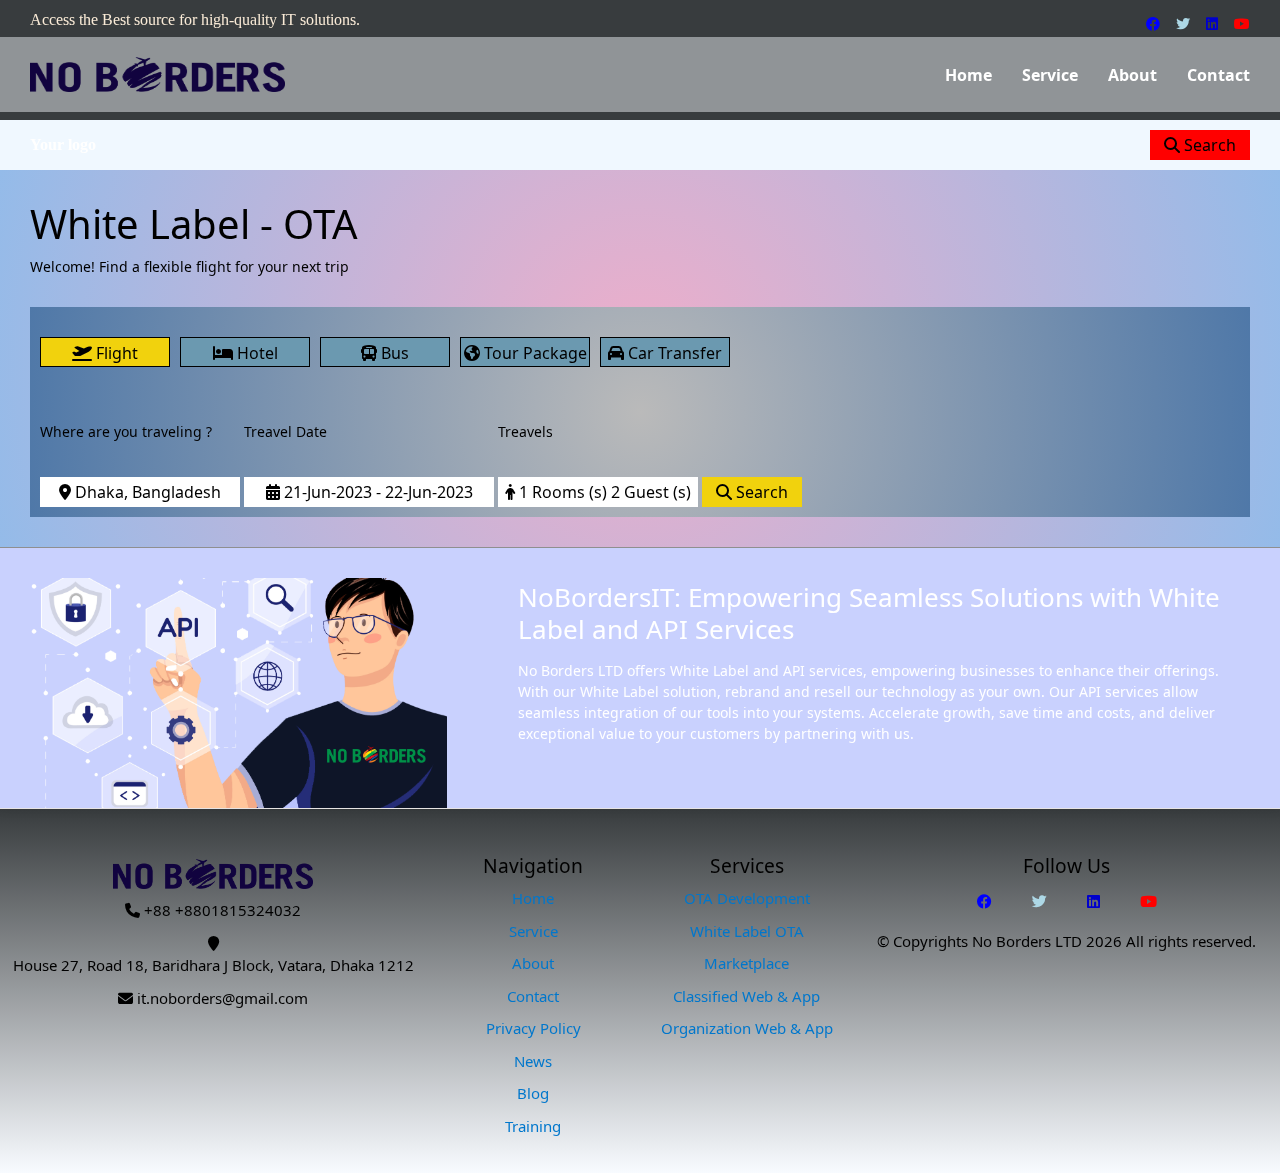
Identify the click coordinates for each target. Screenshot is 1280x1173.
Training (533, 1126)
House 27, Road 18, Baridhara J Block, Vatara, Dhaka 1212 (213, 965)
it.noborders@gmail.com (222, 998)
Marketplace (746, 963)
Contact (1218, 75)
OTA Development (747, 898)
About (1132, 75)
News (533, 1061)
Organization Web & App (747, 1028)
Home (968, 75)
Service (1050, 75)
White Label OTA (747, 931)
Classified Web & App (746, 996)
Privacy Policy (533, 1028)
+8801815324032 (238, 910)
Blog (533, 1093)
